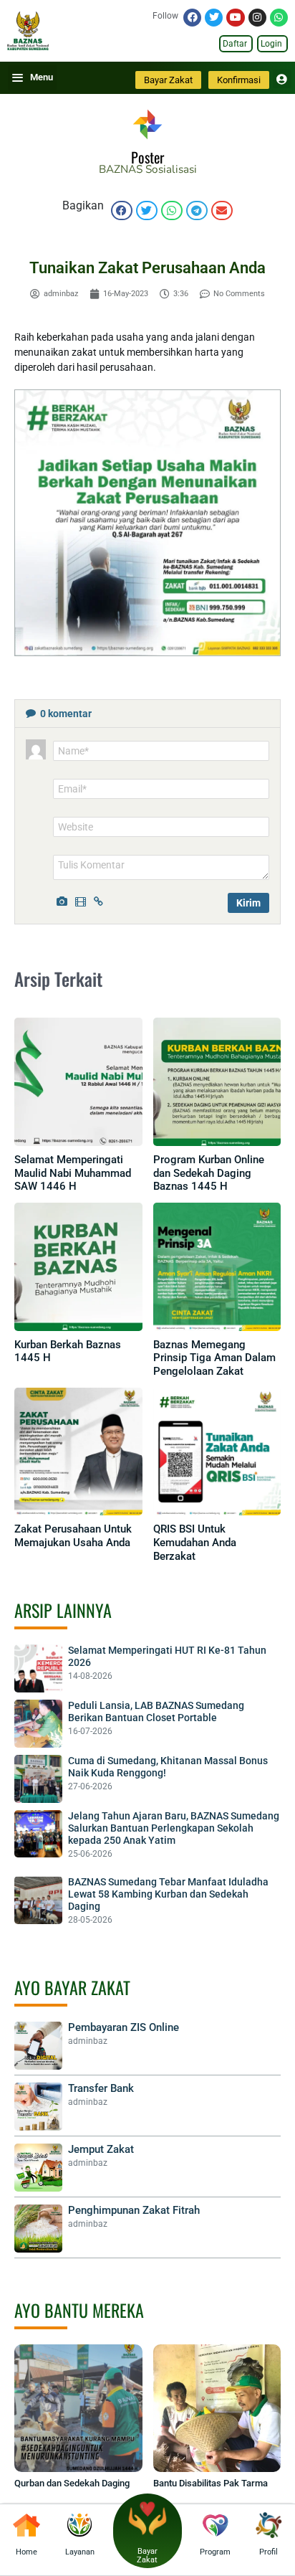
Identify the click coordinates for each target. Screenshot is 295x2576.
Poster (147, 157)
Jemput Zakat (101, 2149)
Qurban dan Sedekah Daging (72, 2483)
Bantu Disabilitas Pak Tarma (211, 2483)
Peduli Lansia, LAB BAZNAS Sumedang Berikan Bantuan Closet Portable (156, 1711)
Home (26, 2552)
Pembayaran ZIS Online (124, 2027)
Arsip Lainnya (63, 1610)
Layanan (80, 2552)
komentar (66, 714)
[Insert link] (101, 900)
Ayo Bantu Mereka (79, 2310)
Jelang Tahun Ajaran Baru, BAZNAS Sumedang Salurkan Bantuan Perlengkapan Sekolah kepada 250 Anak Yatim (174, 1828)
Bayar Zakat (147, 2556)
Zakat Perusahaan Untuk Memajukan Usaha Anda (73, 1536)
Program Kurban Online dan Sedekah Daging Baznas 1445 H (209, 1173)
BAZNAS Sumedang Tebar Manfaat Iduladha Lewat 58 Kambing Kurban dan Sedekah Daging (168, 1894)
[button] (122, 210)
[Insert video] (82, 900)
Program (215, 2552)
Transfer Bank (101, 2088)
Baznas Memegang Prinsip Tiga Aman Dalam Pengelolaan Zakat (214, 1358)
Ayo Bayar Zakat (72, 1987)
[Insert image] (64, 900)
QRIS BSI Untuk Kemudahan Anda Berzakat (195, 1543)
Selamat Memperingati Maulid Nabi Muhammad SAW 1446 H (73, 1173)
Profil (269, 2552)
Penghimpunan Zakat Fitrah (134, 2210)
